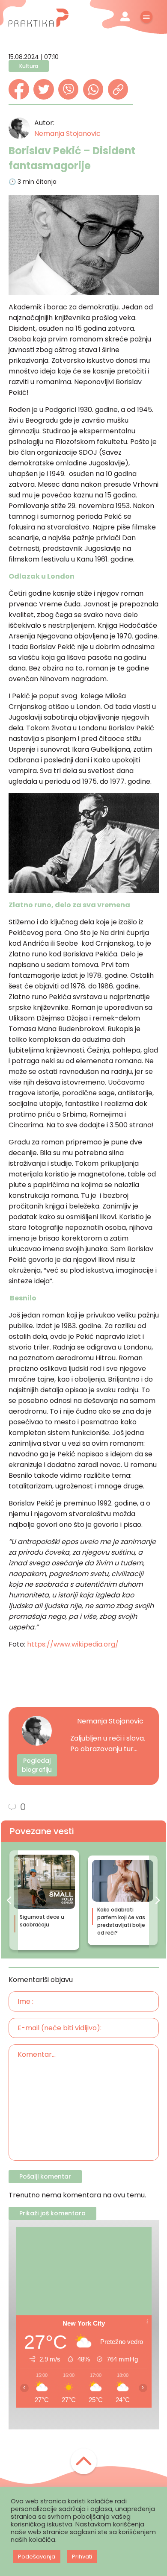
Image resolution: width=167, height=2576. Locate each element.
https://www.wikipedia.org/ (73, 1644)
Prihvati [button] (82, 2557)
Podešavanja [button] (37, 2557)
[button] (9, 1900)
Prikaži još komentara (52, 2213)
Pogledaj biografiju (37, 1765)
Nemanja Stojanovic (67, 134)
